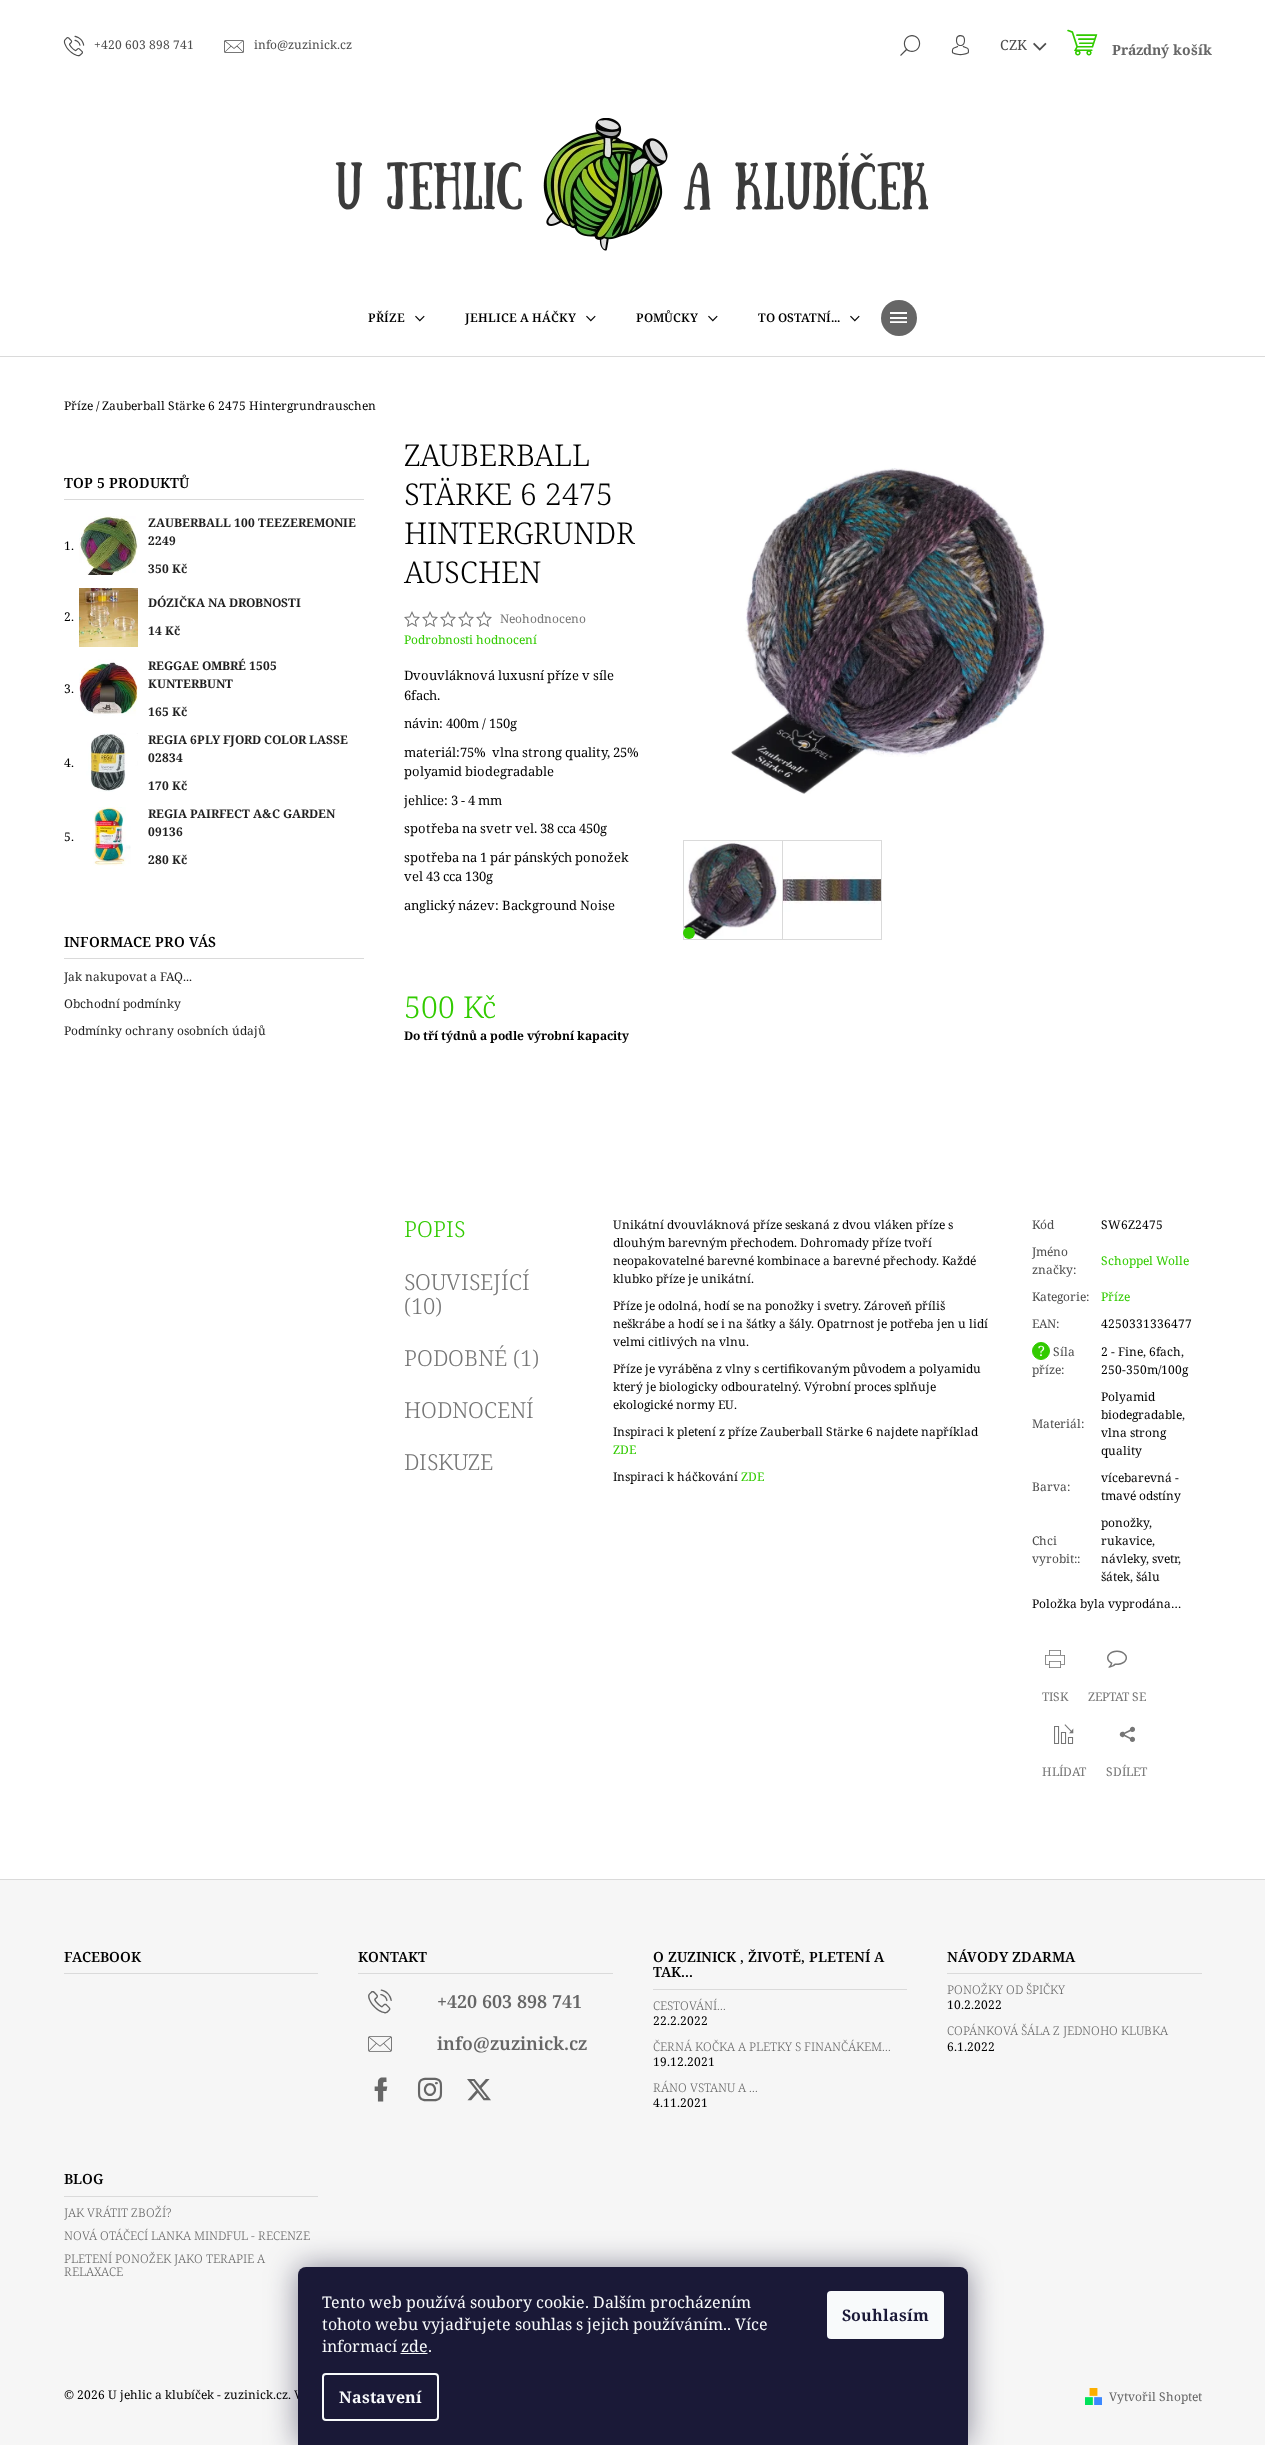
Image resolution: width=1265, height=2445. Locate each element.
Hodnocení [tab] (469, 1409)
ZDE (624, 1449)
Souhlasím (885, 2315)
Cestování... (689, 2005)
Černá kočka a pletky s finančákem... (772, 2046)
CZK (1015, 44)
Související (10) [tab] (467, 1293)
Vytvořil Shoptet (1155, 2396)
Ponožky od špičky (1006, 1989)
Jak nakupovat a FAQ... (128, 976)
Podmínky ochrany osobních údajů (165, 1030)
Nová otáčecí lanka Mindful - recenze (187, 2235)
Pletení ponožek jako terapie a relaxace (164, 2265)
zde (414, 2346)
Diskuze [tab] (448, 1461)
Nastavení (380, 2397)
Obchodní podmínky (122, 1003)
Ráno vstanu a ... (705, 2087)
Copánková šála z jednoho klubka (1057, 2030)
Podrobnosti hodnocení (470, 640)
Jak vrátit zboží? (117, 2212)
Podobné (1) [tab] (471, 1357)
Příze (1115, 1296)
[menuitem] (396, 318)
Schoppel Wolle (1145, 1260)
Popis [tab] (434, 1228)
